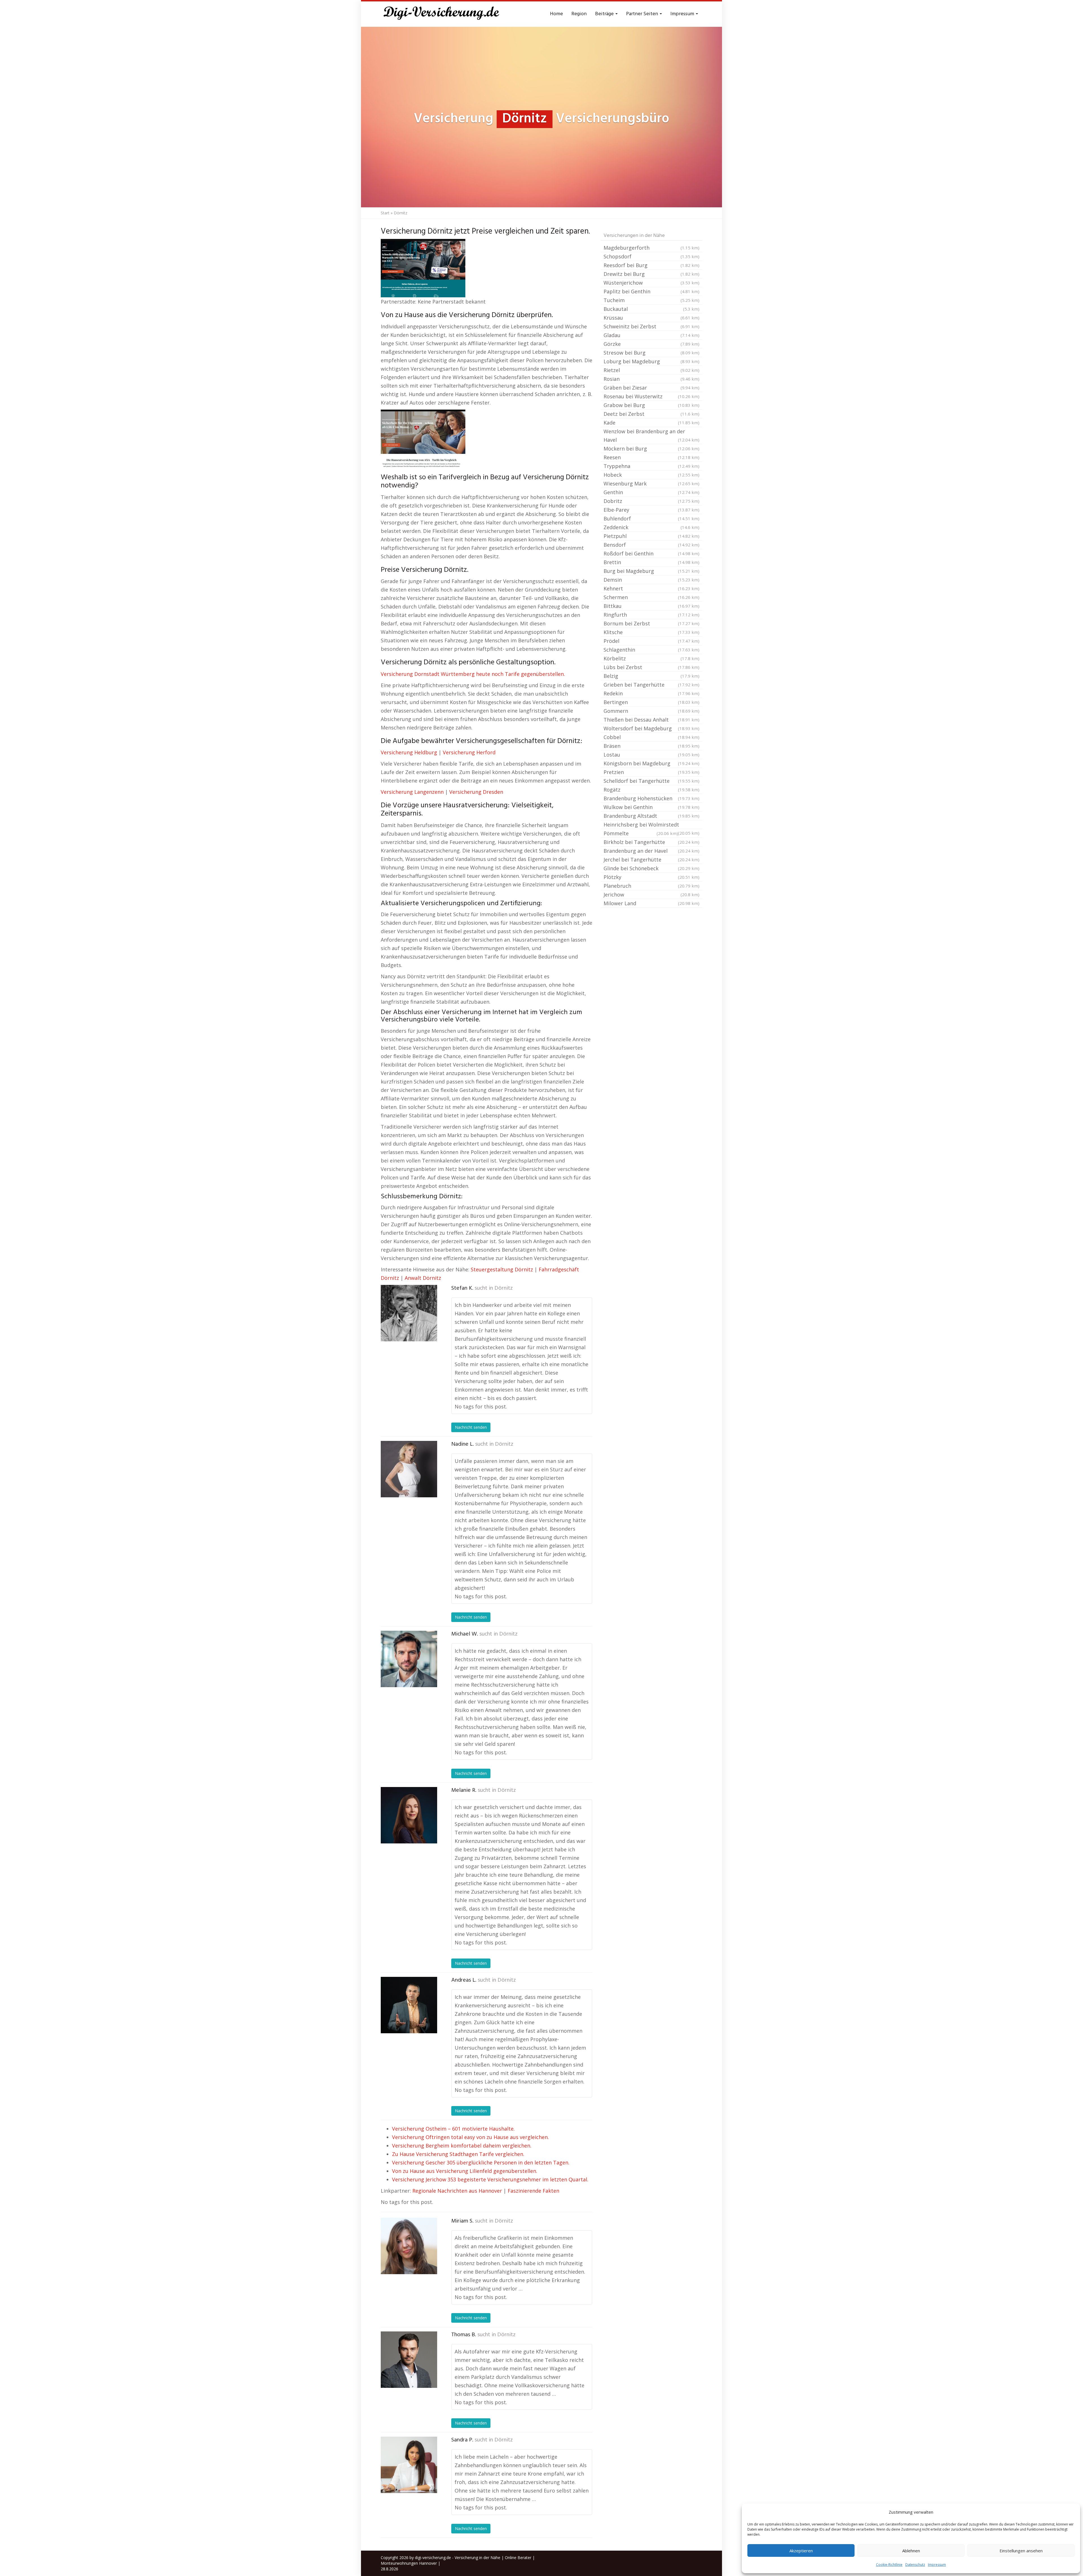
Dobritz (651, 501)
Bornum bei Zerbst (651, 623)
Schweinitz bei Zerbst (651, 326)
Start (385, 213)
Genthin (651, 492)
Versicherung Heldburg (409, 752)
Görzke (651, 344)
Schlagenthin (651, 650)
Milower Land (651, 903)
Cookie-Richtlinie (889, 2565)
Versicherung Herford (469, 752)
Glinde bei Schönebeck (651, 868)
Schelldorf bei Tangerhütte (651, 781)
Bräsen (651, 746)
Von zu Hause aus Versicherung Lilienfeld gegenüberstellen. (465, 2171)
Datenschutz (915, 2565)
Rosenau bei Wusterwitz (651, 396)
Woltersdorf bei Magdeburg (651, 728)
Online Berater (518, 2558)
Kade (651, 423)
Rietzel (651, 370)
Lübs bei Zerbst (651, 667)
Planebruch (651, 886)
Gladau (651, 335)
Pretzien (651, 772)
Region (579, 14)
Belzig (651, 676)
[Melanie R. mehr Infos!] (409, 1815)
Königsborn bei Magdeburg (651, 763)
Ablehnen (911, 2551)
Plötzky (651, 877)
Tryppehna (651, 466)
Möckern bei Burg (651, 449)
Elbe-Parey (651, 510)
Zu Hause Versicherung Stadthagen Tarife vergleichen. (458, 2154)
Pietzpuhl (651, 536)
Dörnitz (504, 1288)
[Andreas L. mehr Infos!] (409, 2005)
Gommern (651, 711)
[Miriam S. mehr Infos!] (409, 2246)
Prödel (651, 641)
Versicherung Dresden (476, 792)
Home (556, 14)
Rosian (651, 379)
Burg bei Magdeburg (651, 571)
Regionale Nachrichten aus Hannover (457, 2191)
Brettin (651, 562)
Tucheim (651, 300)
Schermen (651, 597)
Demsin (651, 580)
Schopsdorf (651, 256)
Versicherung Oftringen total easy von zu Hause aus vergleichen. (470, 2137)
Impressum (937, 2565)
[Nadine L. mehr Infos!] (409, 1469)
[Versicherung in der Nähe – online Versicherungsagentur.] (444, 14)
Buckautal (651, 309)
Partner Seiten (643, 14)
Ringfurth (651, 615)
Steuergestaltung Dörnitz (502, 1269)
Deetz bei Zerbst (651, 414)
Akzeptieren (801, 2551)
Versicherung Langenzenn (412, 792)
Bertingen (651, 702)
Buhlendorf (651, 518)
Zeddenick (651, 527)
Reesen (651, 457)
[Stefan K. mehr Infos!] (409, 1313)
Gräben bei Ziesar (651, 388)
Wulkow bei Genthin (651, 807)
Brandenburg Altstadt (651, 816)
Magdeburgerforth (651, 248)
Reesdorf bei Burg (651, 265)
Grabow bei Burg (651, 405)
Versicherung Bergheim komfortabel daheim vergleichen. (462, 2146)
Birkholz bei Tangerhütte (651, 842)
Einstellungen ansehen (1021, 2551)
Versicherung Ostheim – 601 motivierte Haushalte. (453, 2129)
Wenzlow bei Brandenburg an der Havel (651, 436)
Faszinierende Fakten (533, 2191)
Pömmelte (641, 833)
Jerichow (651, 894)
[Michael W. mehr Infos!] (409, 1659)
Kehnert (651, 588)
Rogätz (651, 790)
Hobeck (651, 475)
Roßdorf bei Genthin (651, 553)
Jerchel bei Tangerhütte (651, 860)
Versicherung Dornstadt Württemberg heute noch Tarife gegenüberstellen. (473, 674)
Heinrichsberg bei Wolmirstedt (651, 825)
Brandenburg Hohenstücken (651, 798)
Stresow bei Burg (651, 353)
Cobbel (651, 737)
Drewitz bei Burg (651, 274)
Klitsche (651, 632)
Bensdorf (651, 545)
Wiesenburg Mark (651, 483)
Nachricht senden (471, 1427)
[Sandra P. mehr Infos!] (409, 2465)
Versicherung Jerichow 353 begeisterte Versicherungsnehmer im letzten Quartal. (490, 2179)
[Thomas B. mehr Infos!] (409, 2360)
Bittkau (651, 606)
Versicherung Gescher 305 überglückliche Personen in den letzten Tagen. (481, 2162)
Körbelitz (651, 658)
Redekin (651, 693)
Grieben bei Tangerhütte (651, 685)
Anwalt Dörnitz (423, 1278)
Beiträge (605, 14)
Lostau (651, 755)
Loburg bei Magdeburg (651, 361)
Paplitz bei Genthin (651, 291)
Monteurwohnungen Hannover (409, 2563)
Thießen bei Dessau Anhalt (651, 720)
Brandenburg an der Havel (651, 851)
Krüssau (651, 318)
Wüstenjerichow (651, 283)
